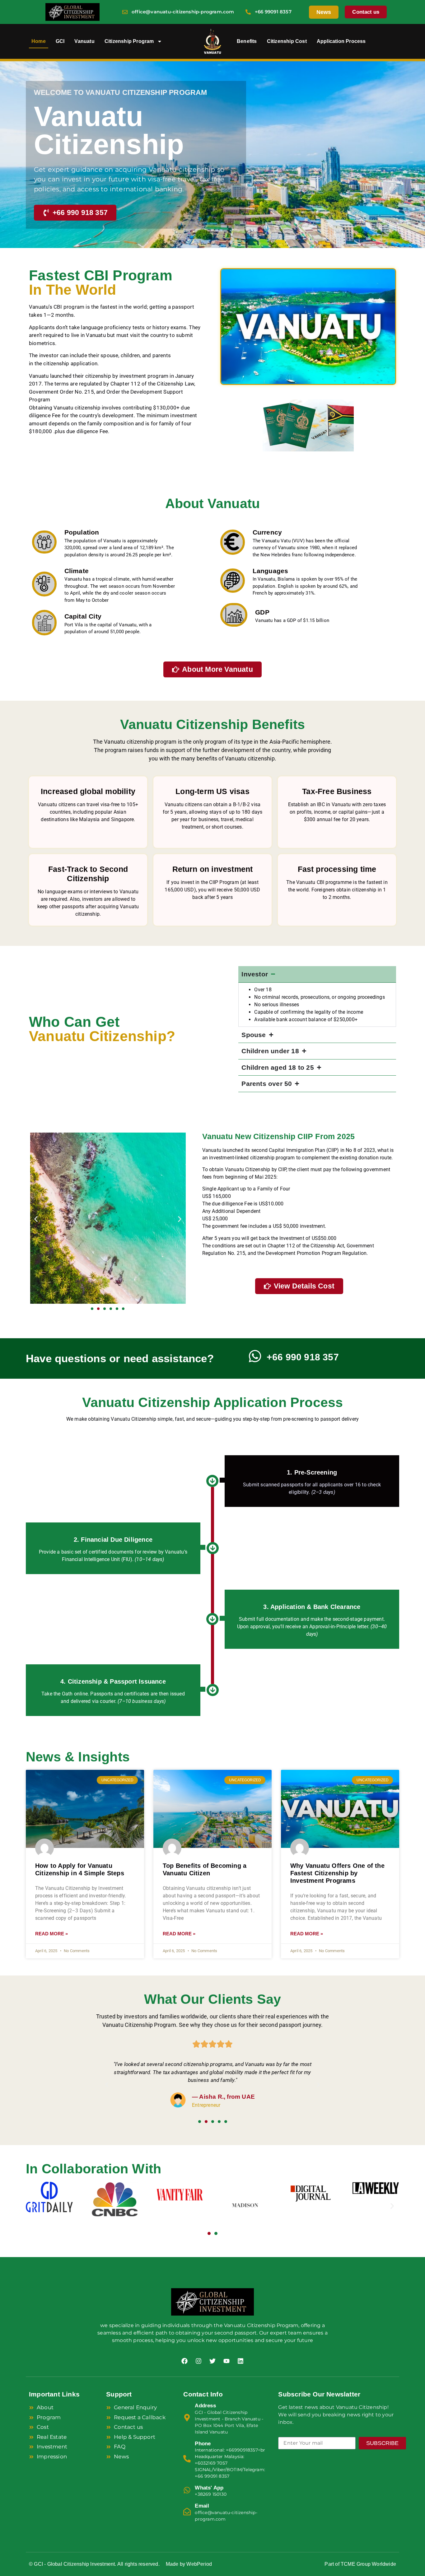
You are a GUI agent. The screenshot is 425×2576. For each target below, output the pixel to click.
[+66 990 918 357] (255, 1356)
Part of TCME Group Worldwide (360, 2564)
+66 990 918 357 (303, 1357)
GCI (60, 41)
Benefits (247, 41)
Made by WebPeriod (189, 2564)
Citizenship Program (129, 41)
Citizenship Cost (287, 41)
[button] (36, 1219)
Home (39, 41)
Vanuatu (84, 41)
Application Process (341, 41)
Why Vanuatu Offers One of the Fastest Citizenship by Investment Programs (337, 1873)
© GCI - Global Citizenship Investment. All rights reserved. (94, 2564)
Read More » (51, 1934)
